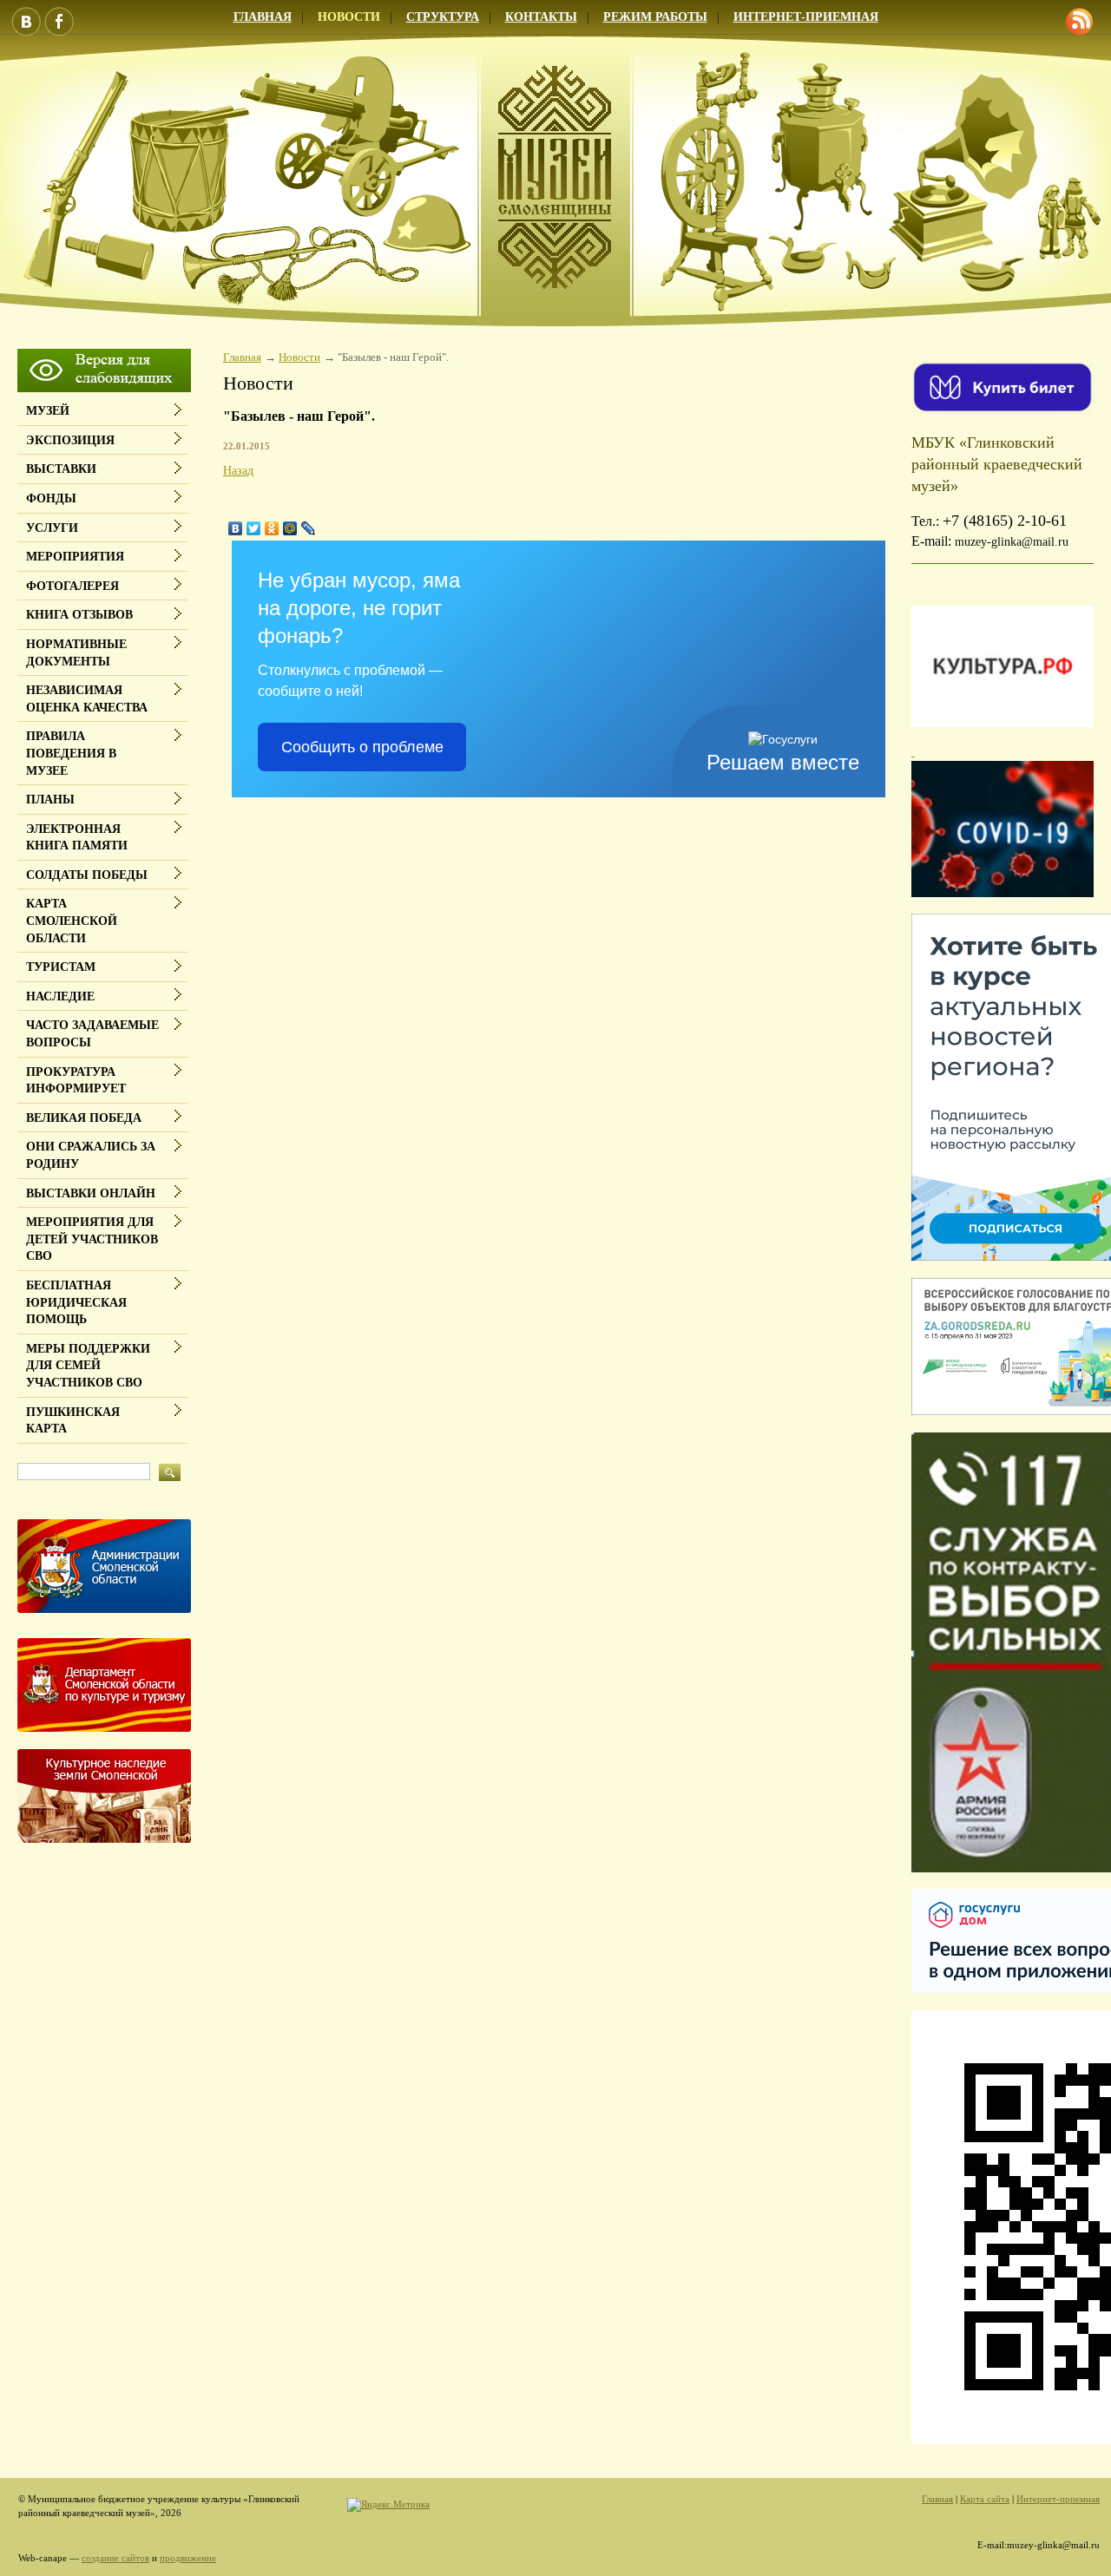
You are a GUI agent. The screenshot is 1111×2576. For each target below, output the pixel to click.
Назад (238, 471)
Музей (48, 411)
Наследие (60, 996)
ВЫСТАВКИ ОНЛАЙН (91, 1193)
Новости (349, 17)
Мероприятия (75, 557)
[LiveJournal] (309, 528)
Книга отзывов (79, 615)
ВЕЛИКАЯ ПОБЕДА (84, 1118)
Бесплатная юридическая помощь (76, 1302)
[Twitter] (254, 528)
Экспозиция (70, 440)
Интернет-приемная (806, 17)
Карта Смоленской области (72, 921)
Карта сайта (985, 2499)
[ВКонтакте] (236, 528)
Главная (263, 17)
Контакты (541, 17)
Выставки (61, 469)
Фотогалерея (72, 586)
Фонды (51, 498)
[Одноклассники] (272, 528)
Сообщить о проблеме (362, 747)
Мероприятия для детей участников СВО (92, 1239)
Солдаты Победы (87, 875)
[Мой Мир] (290, 528)
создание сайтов (115, 2558)
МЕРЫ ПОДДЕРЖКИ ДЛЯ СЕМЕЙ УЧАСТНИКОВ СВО (88, 1366)
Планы (50, 800)
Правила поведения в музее (71, 753)
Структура (443, 17)
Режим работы (655, 17)
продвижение (188, 2558)
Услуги (52, 528)
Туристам (61, 967)
